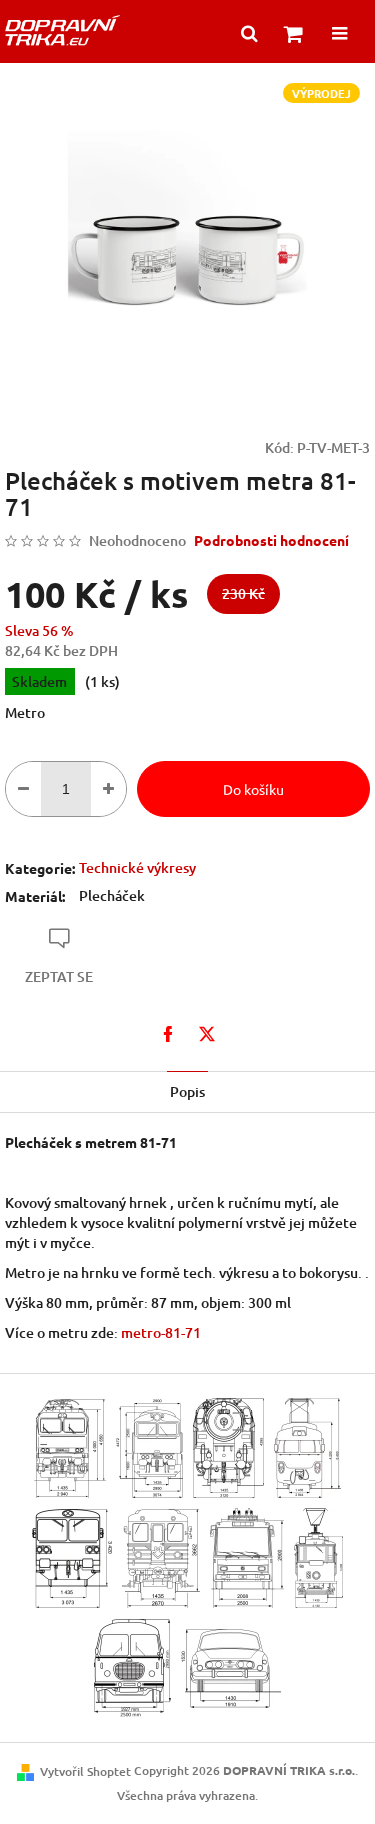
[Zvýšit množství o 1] (108, 789)
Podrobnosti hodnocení (271, 540)
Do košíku (253, 789)
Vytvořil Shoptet (85, 1771)
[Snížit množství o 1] (23, 789)
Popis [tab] (187, 1091)
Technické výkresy (137, 867)
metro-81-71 (161, 1332)
